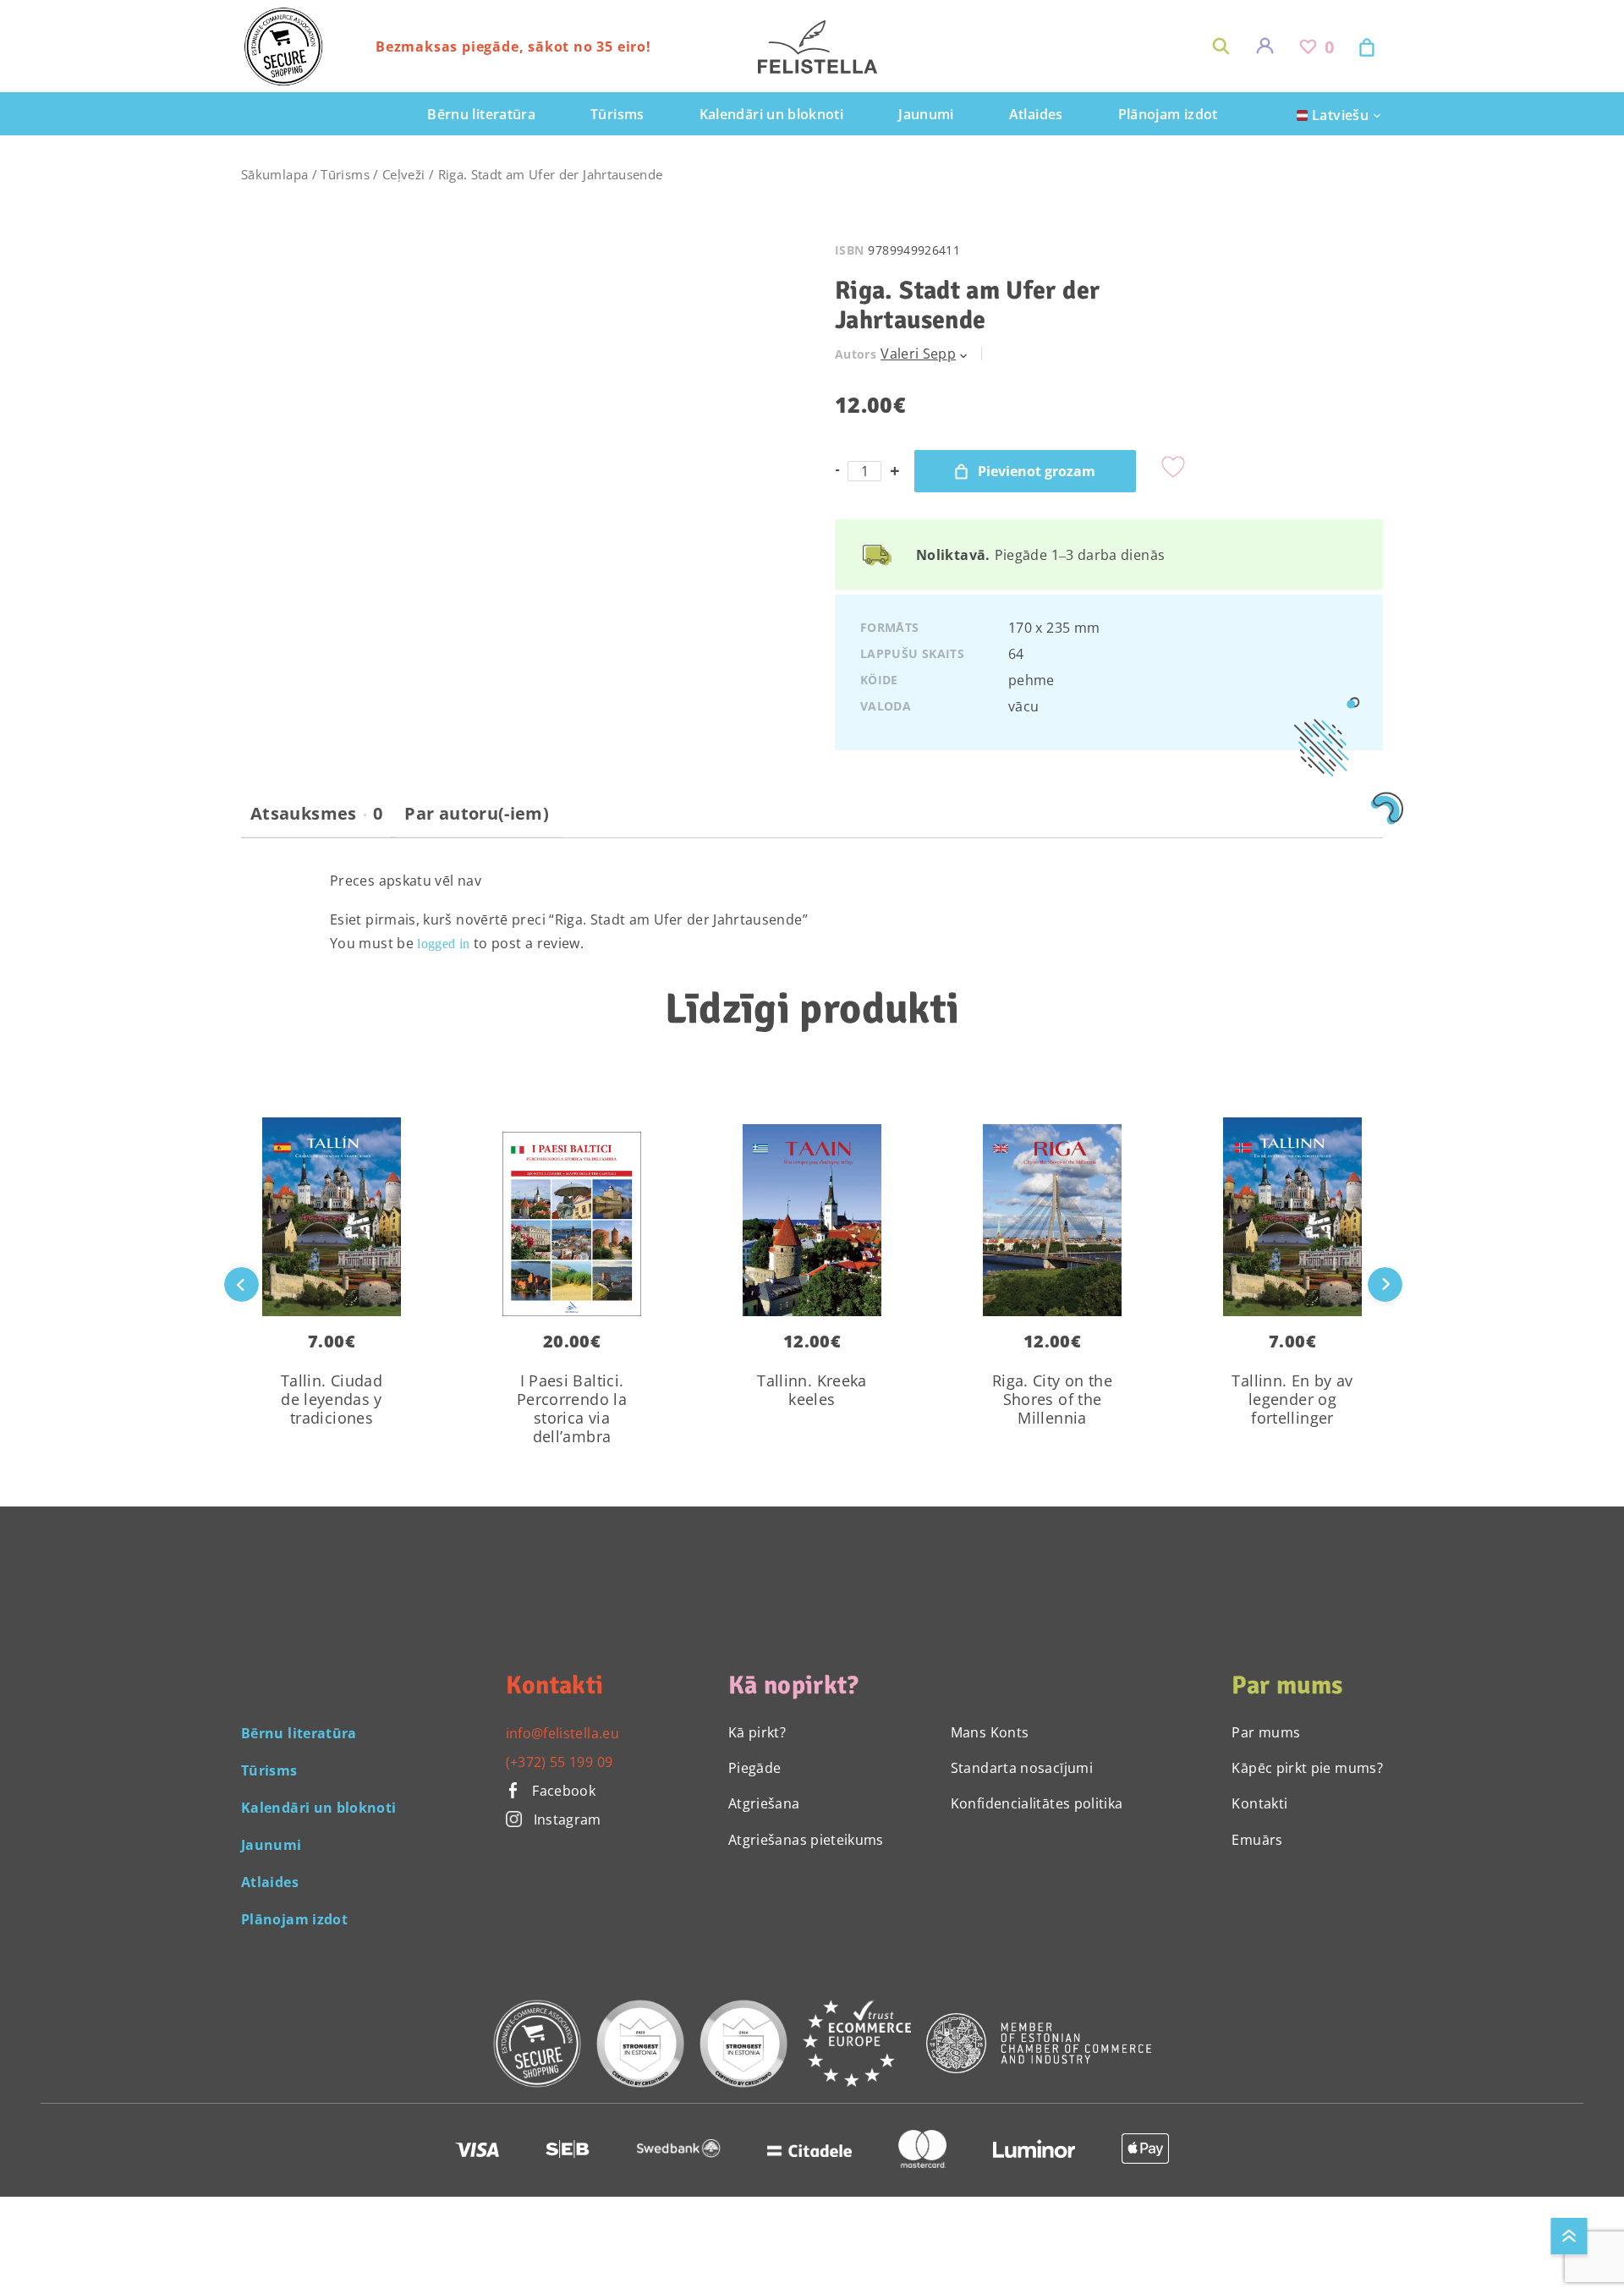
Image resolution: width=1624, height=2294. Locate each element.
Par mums (1266, 1732)
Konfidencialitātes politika (1037, 1803)
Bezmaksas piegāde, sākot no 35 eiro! (513, 47)
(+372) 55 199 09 (560, 1762)
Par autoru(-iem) (477, 814)
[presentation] (1385, 1284)
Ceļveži (404, 174)
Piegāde (755, 1768)
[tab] (316, 820)
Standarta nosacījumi (1022, 1768)
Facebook (562, 1791)
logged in (443, 944)
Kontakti (1259, 1803)
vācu (1023, 706)
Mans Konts (990, 1732)
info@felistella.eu (562, 1733)
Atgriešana (764, 1803)
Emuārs (1257, 1840)
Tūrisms (345, 174)
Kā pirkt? (757, 1732)
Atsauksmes (316, 814)
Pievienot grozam (1037, 471)
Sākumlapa (274, 174)
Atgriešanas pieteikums (806, 1840)
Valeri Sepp (918, 354)
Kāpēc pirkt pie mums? (1307, 1768)
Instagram (568, 1819)
